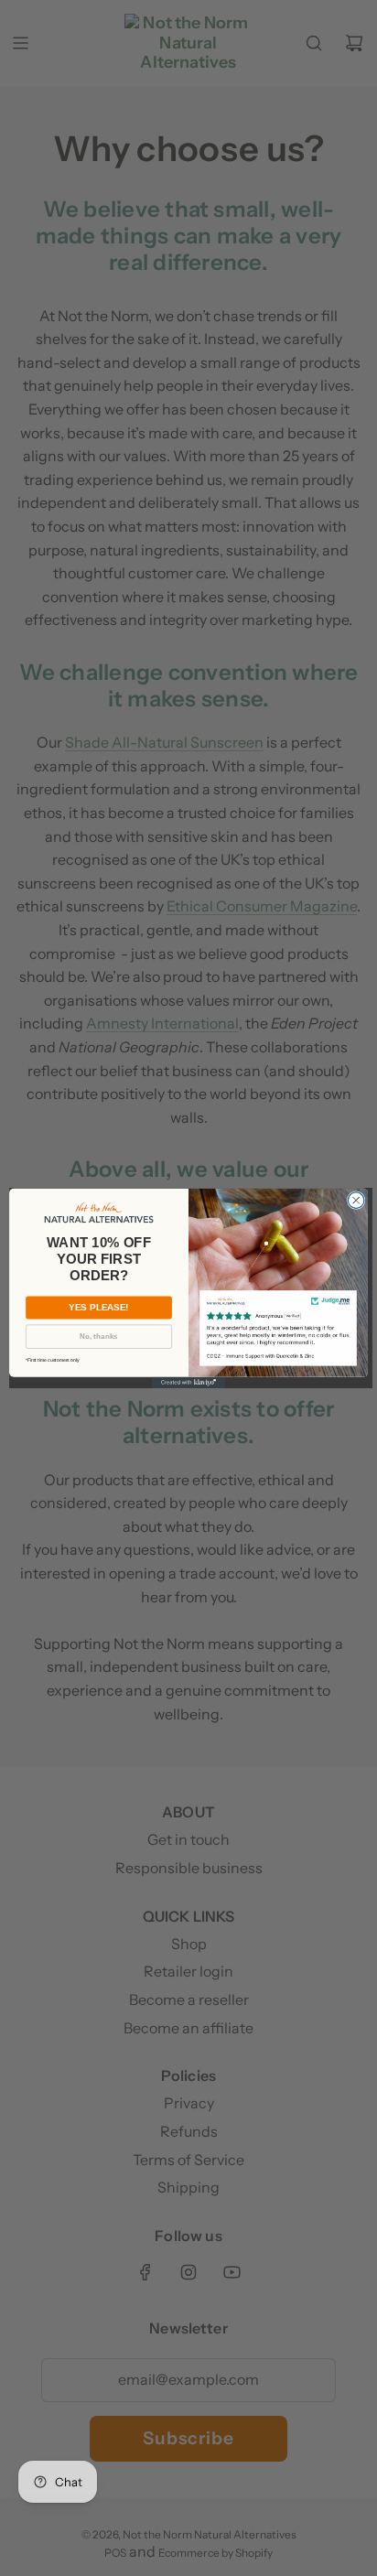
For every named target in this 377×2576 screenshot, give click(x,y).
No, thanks (98, 1337)
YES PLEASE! (98, 1307)
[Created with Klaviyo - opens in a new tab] (188, 1382)
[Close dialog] (356, 1201)
